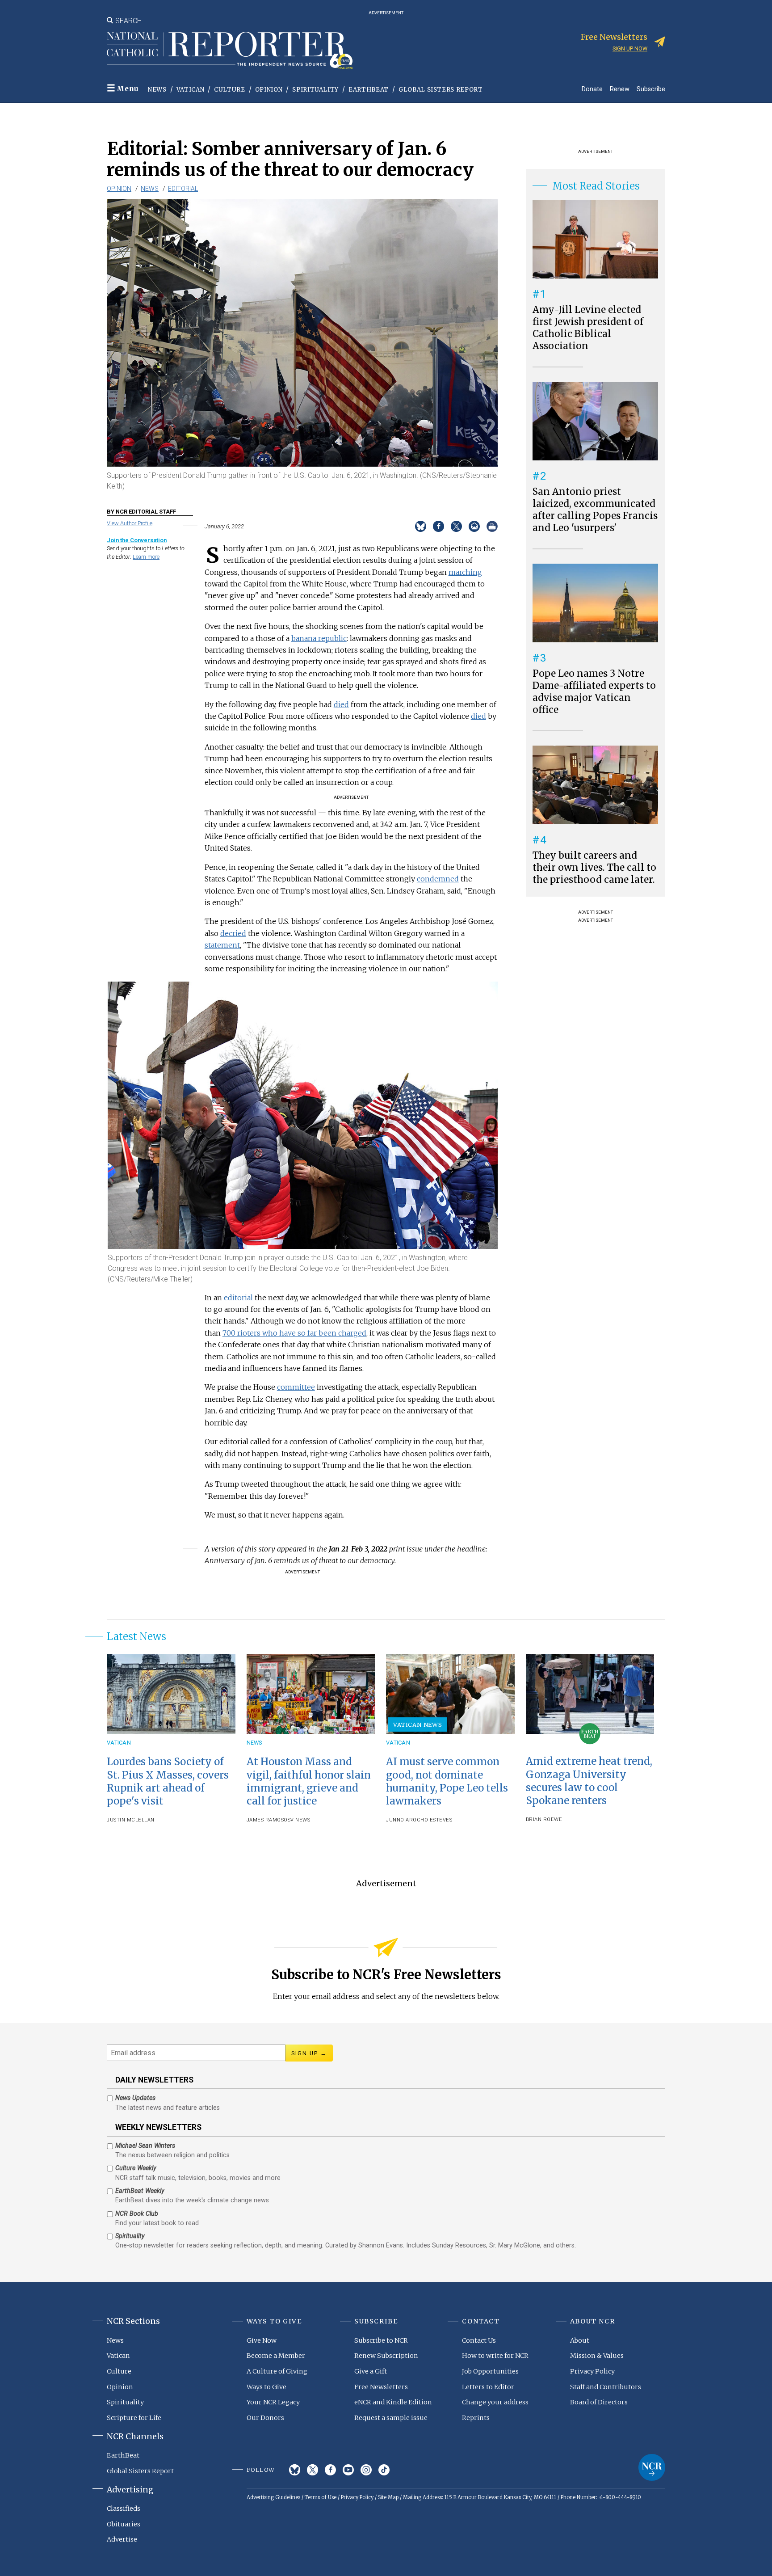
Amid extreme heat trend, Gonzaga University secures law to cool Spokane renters (589, 1781)
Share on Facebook (438, 526)
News (157, 90)
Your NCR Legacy (273, 2402)
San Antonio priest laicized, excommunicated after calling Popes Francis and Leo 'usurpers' (595, 510)
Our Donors (265, 2418)
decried (233, 933)
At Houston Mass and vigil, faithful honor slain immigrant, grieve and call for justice (309, 1781)
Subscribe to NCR (381, 2340)
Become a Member (276, 2356)
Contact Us (479, 2340)
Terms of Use (321, 2497)
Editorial (183, 189)
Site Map (388, 2497)
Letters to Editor (488, 2387)
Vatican (191, 90)
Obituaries (124, 2524)
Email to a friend (474, 526)
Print (492, 526)
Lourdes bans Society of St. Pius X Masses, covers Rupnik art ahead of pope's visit (168, 1781)
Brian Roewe (544, 1819)
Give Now (262, 2340)
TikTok (384, 2470)
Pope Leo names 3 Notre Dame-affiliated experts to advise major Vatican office (594, 692)
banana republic (319, 638)
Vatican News (418, 1724)
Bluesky (295, 2470)
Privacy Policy (592, 2371)
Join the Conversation (137, 540)
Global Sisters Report (441, 90)
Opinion (269, 90)
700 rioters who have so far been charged (294, 1333)
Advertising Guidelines (273, 2497)
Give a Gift (371, 2371)
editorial (238, 1298)
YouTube (348, 2470)
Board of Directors (599, 2402)
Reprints (476, 2418)
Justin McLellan (131, 1820)
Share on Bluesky (421, 526)
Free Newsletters (381, 2387)
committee (296, 1387)
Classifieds (124, 2509)
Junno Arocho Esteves (419, 1820)
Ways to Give (266, 2387)
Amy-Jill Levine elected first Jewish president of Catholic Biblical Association (588, 328)
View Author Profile (130, 523)
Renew (620, 89)
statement (222, 945)
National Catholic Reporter (652, 2467)
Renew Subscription (386, 2356)
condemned (438, 879)
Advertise (122, 2539)
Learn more (146, 557)
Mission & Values (597, 2356)
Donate (592, 89)
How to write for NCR (495, 2356)
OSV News (297, 1820)
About (580, 2340)
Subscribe (651, 89)
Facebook (330, 2470)
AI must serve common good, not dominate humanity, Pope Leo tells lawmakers (447, 1781)
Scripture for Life (134, 2418)
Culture (230, 90)
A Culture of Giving (277, 2371)
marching (465, 572)
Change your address (495, 2402)
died (341, 704)
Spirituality (315, 90)
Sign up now (630, 48)
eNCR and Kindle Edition (393, 2402)
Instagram (366, 2470)
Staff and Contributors (606, 2387)
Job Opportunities (490, 2371)
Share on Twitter (456, 526)
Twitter (313, 2470)
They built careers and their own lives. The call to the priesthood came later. (594, 868)
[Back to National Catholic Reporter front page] (230, 51)
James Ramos (265, 1820)
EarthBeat (369, 90)
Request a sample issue (391, 2418)
